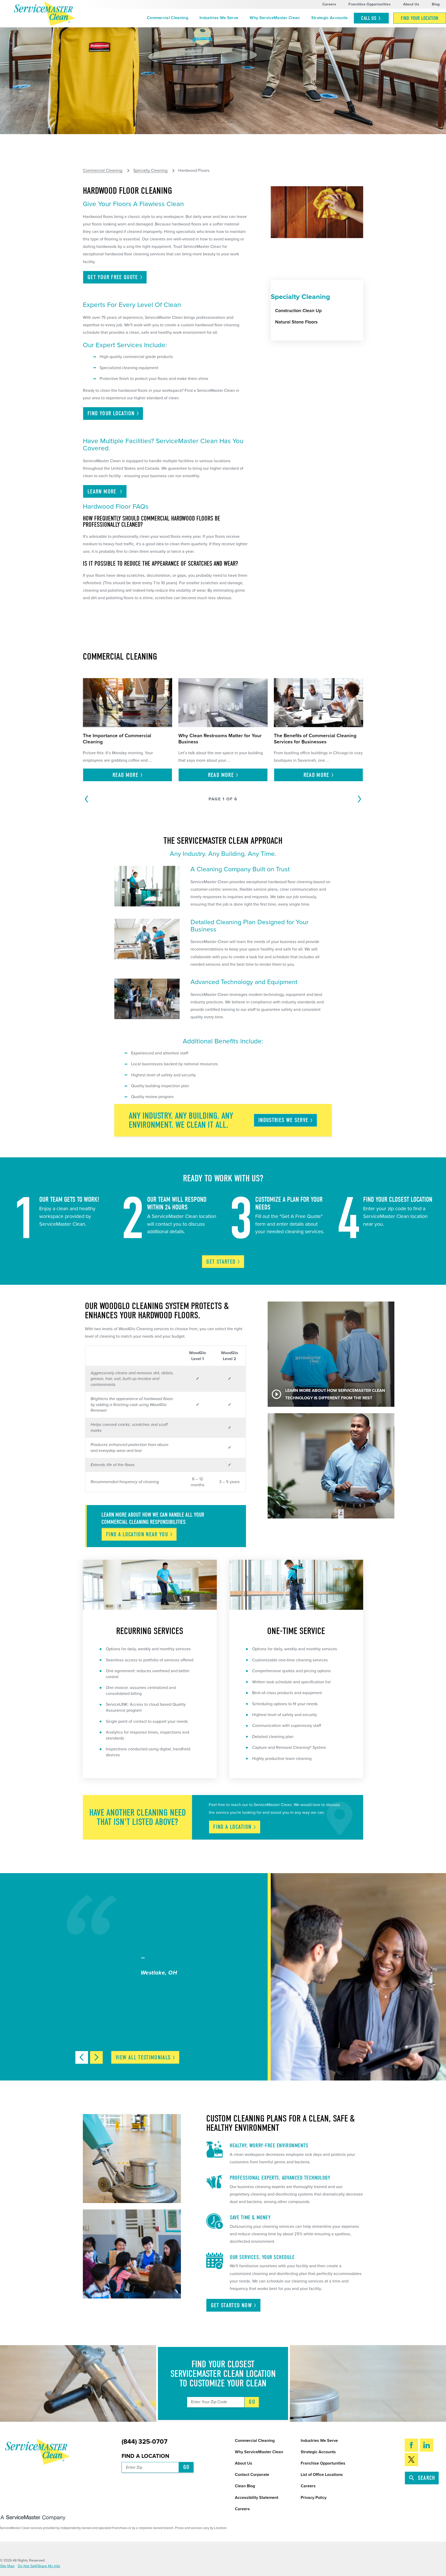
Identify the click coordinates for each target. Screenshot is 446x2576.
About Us (411, 4)
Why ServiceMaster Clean (275, 18)
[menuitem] (168, 18)
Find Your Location (420, 18)
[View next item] (96, 2057)
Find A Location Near (137, 1534)
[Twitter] (412, 2460)
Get (221, 1262)
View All (143, 2058)
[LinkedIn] (427, 2445)
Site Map (7, 2566)
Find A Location (232, 1827)
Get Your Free (113, 277)
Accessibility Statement (257, 2498)
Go (252, 2402)
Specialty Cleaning (150, 171)
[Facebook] (412, 2445)
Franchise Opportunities (369, 4)
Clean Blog (245, 2486)
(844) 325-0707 (145, 2442)
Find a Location (145, 2456)
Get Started (231, 2305)
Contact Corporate (252, 2475)
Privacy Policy (314, 2498)
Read (125, 775)
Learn (103, 492)
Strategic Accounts (330, 18)
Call (369, 18)
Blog (436, 4)
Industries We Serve (219, 18)
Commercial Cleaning (168, 18)
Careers (329, 4)
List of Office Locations (322, 2475)
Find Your (111, 413)
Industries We (283, 1120)
